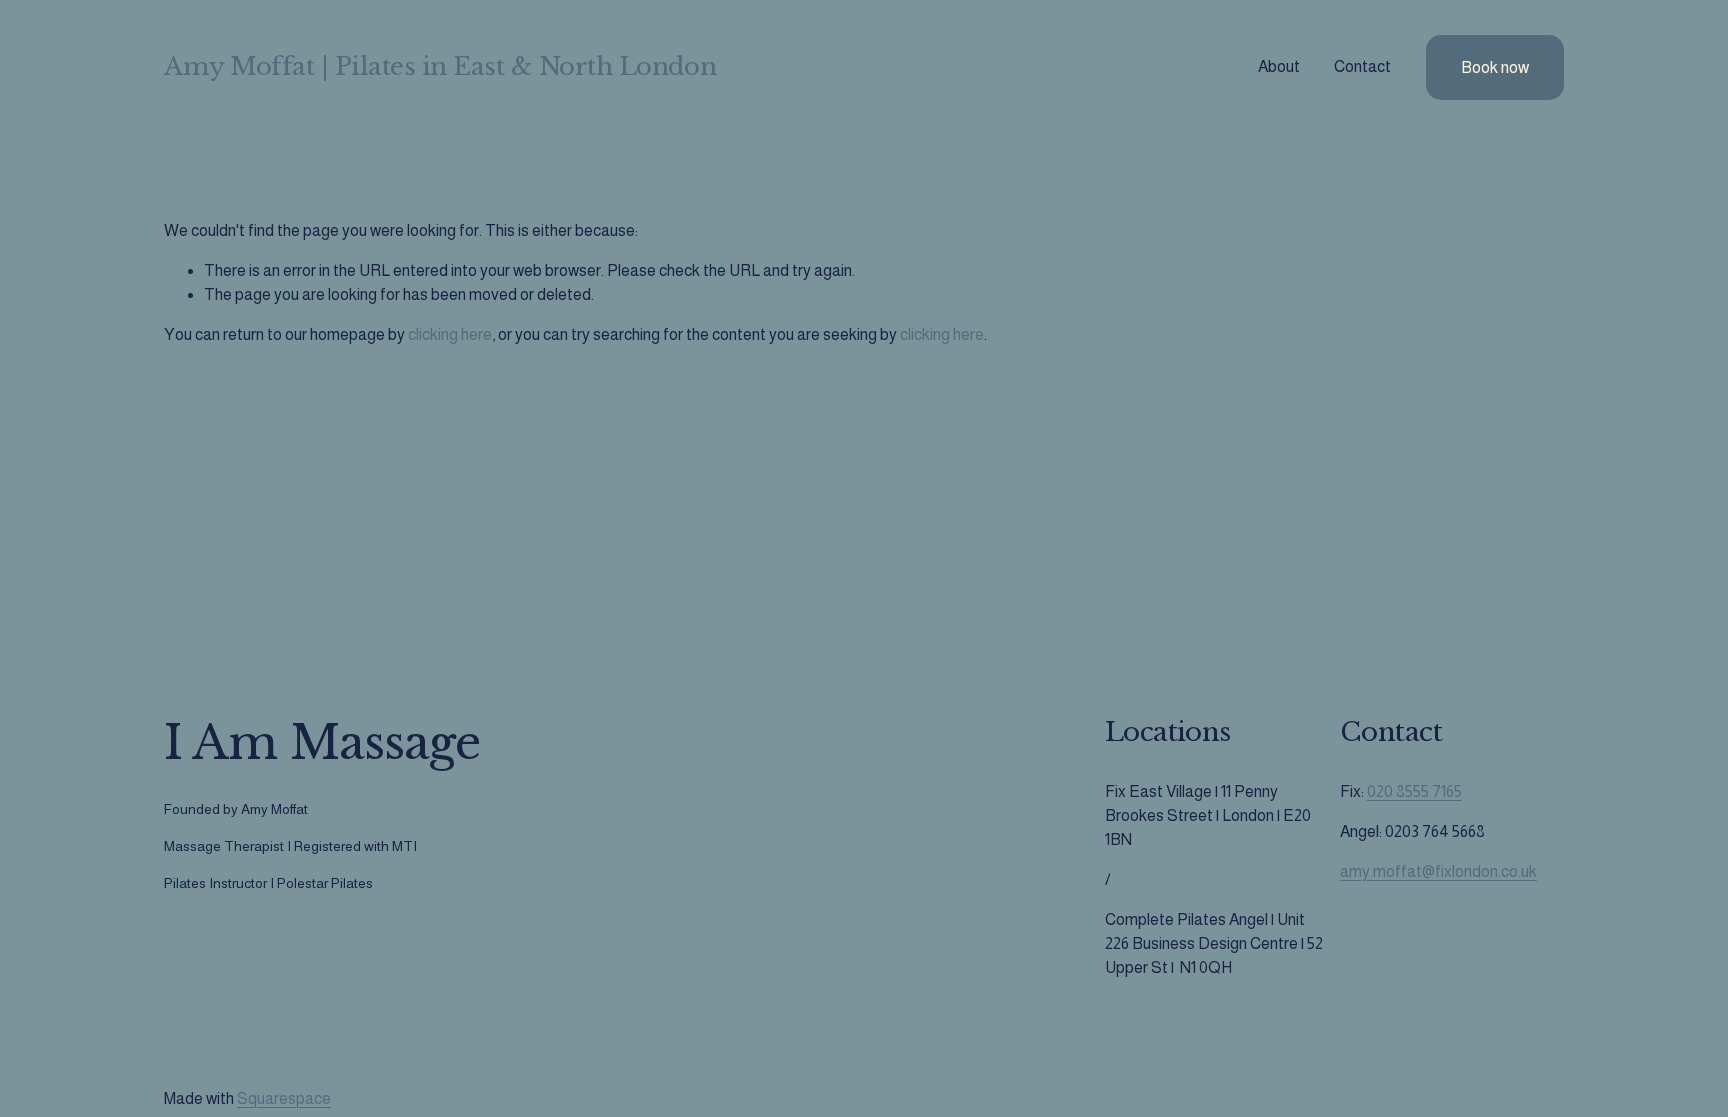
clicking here (450, 334)
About (1279, 66)
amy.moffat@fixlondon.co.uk (1438, 871)
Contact (1362, 66)
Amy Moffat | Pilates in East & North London (440, 66)
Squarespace (284, 1098)
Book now (1495, 67)
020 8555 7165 (1414, 791)
